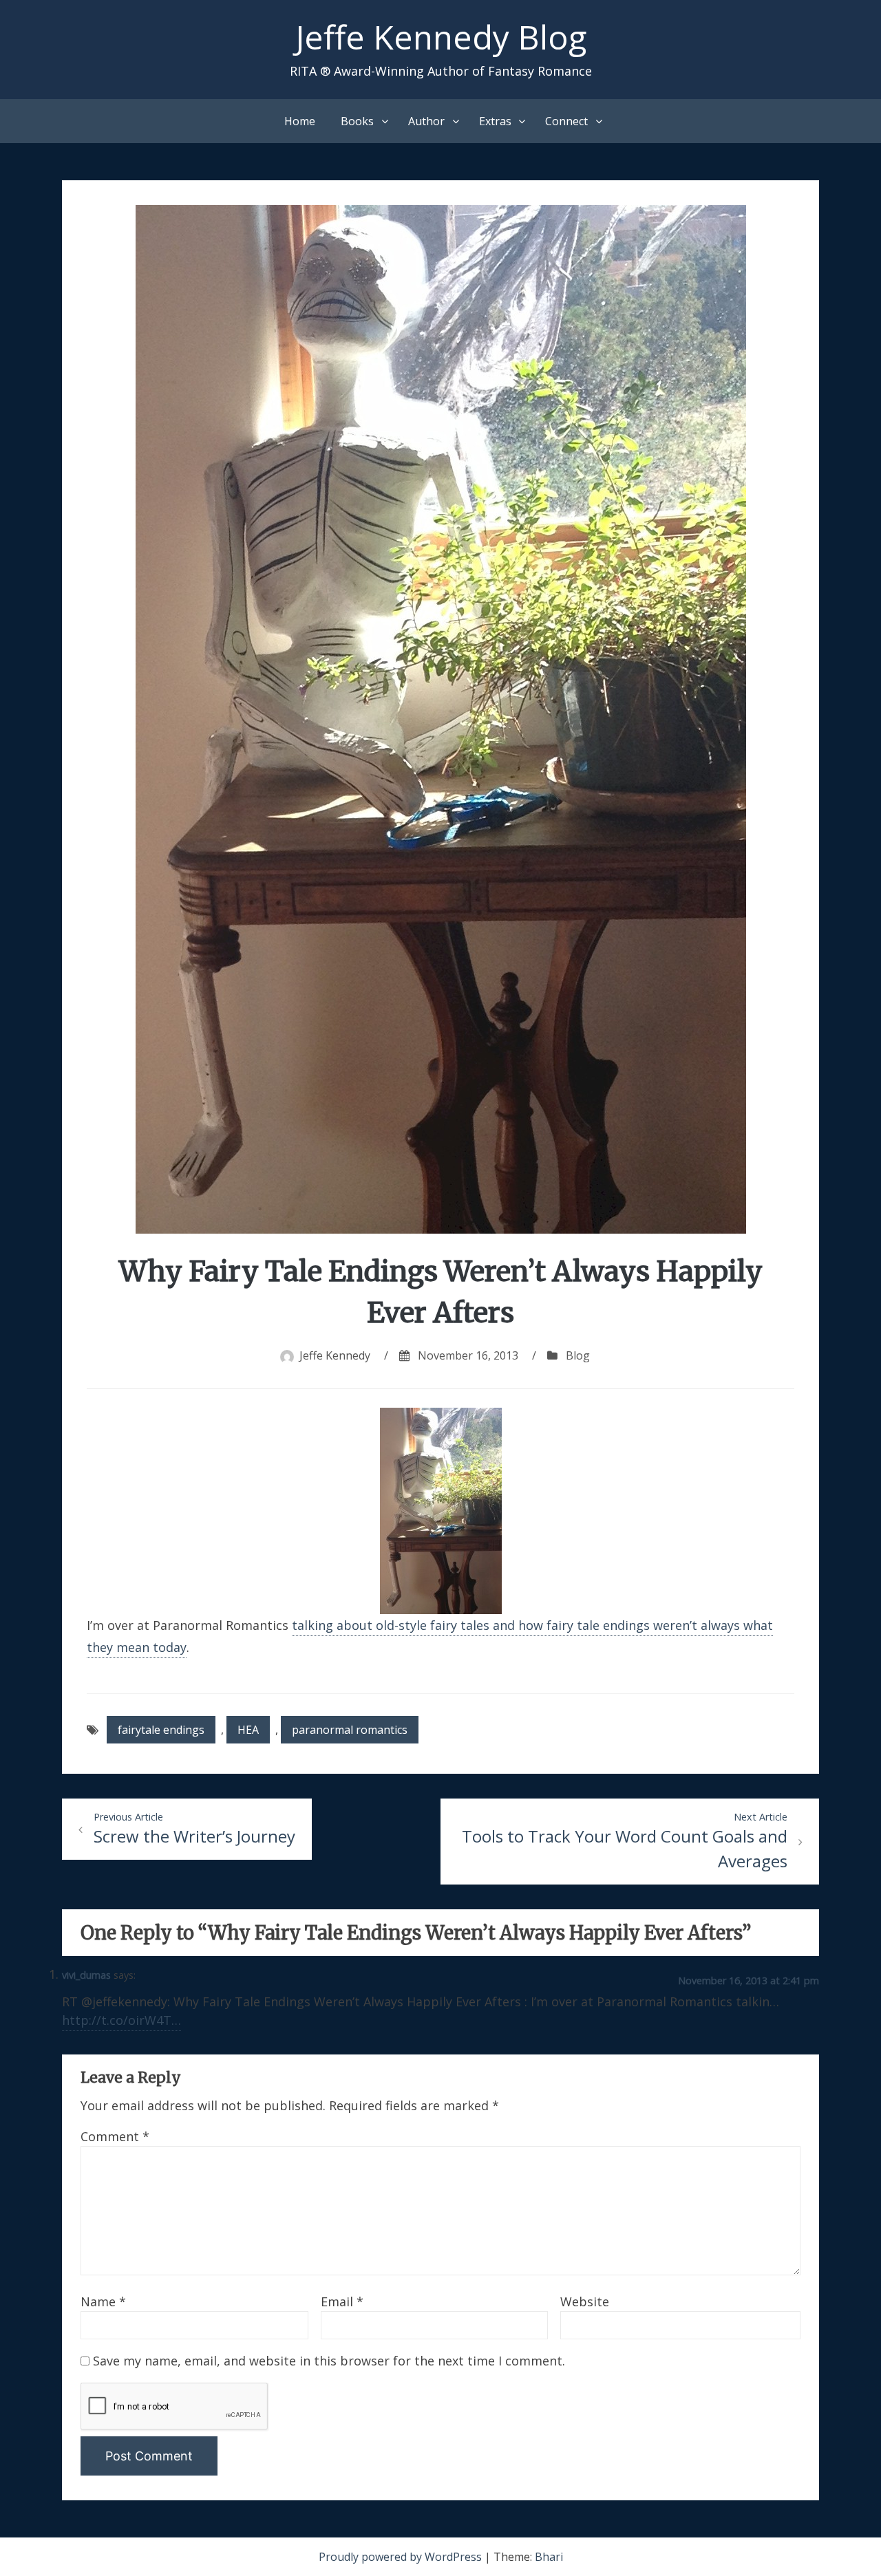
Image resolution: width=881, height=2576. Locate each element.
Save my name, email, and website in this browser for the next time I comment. (329, 2361)
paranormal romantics (350, 1730)
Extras (495, 121)
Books (357, 121)
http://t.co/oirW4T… (121, 2020)
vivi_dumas (86, 1975)
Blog (578, 1355)
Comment (115, 2136)
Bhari (549, 2557)
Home (300, 121)
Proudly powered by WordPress (402, 2557)
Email (342, 2301)
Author (426, 121)
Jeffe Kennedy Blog (441, 37)
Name (103, 2301)
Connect (566, 121)
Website (585, 2301)
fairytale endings (161, 1730)
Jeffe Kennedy (335, 1355)
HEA (248, 1730)
